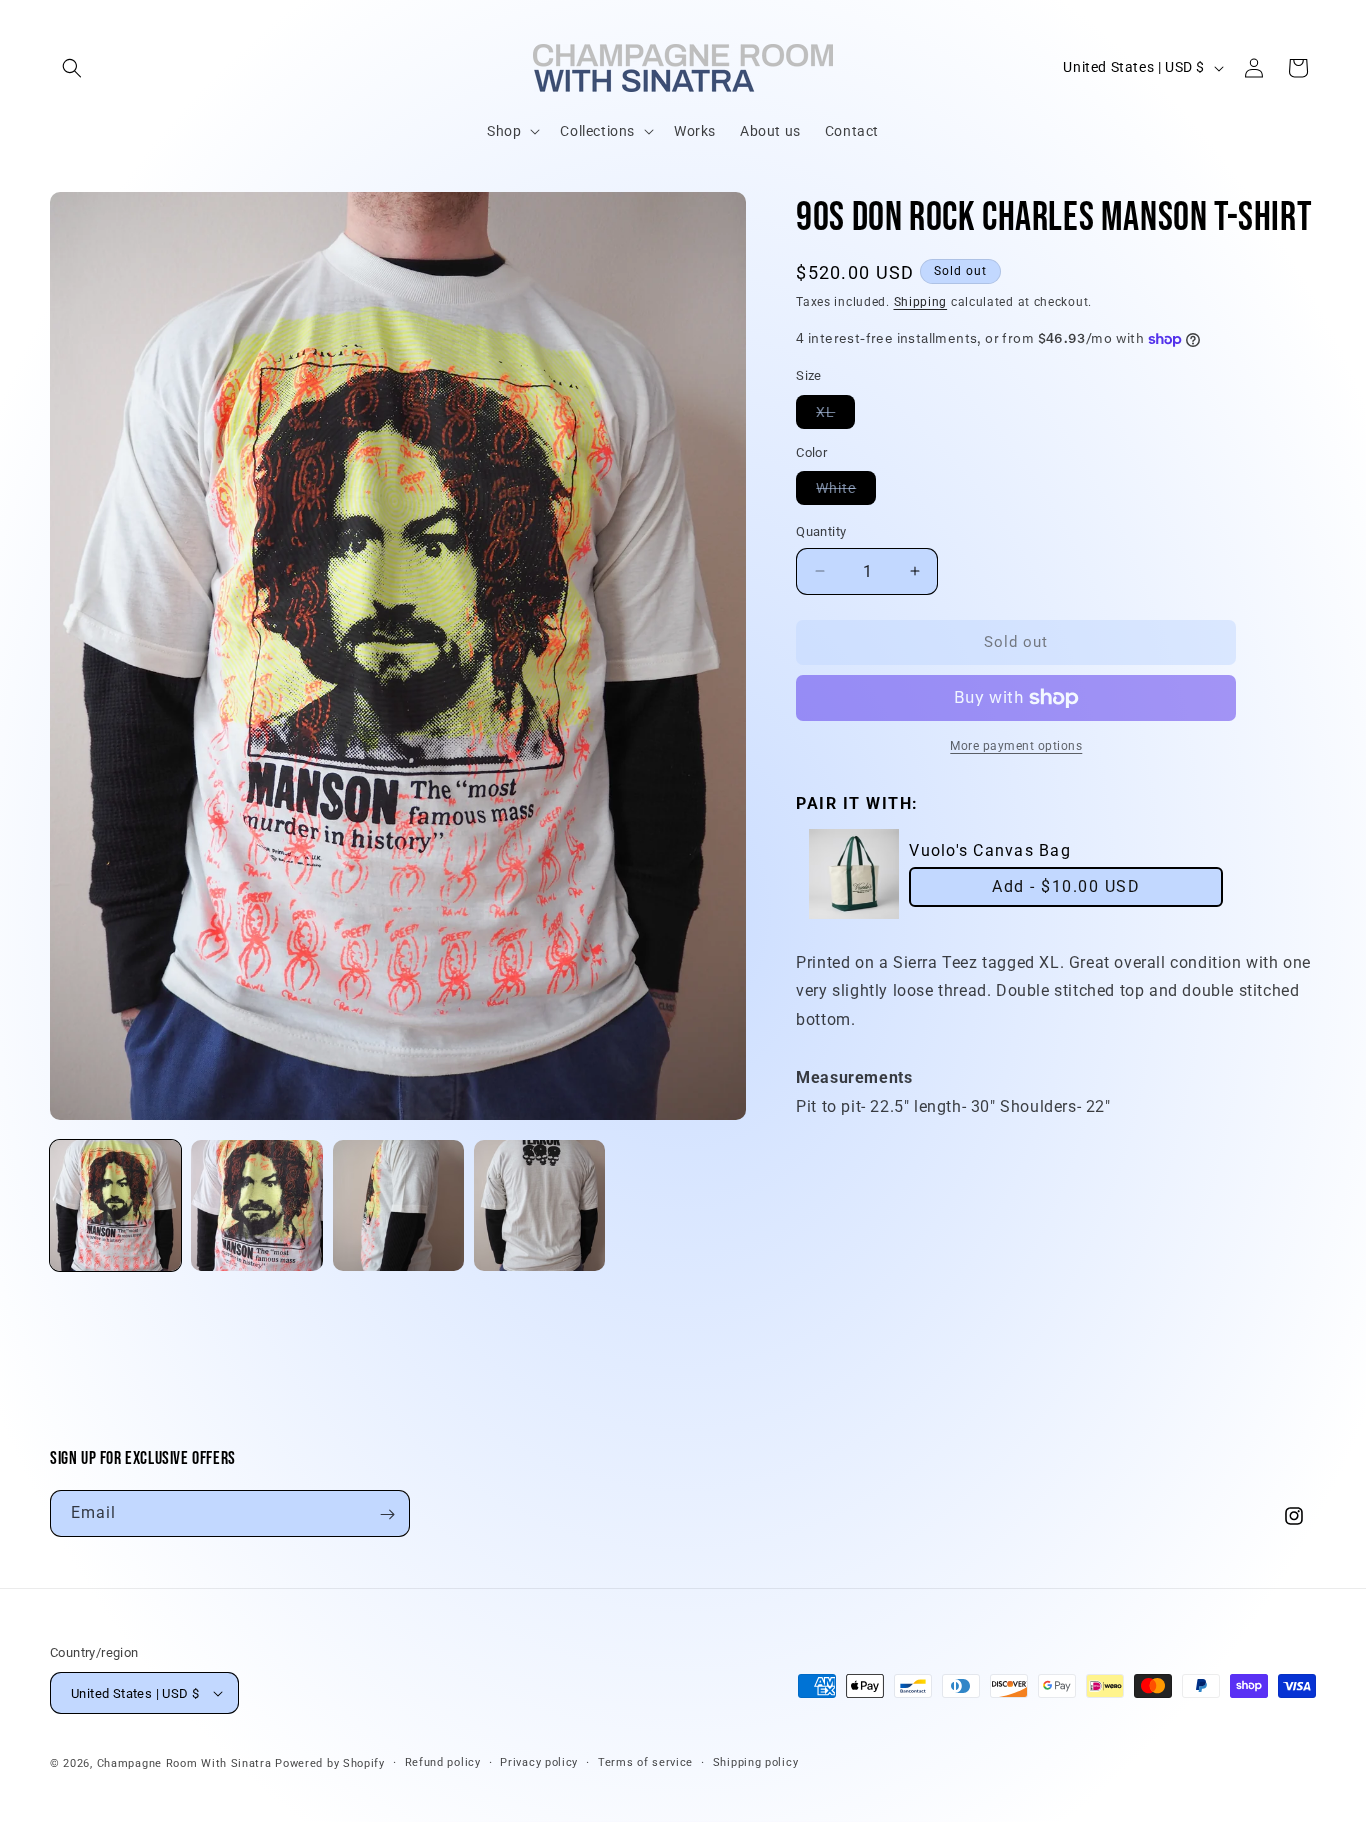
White (846, 492)
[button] (72, 68)
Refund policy (443, 1762)
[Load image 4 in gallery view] (539, 1205)
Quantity (821, 531)
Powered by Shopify (330, 1763)
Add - (1066, 886)
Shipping (921, 302)
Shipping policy (756, 1762)
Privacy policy (539, 1762)
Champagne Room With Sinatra (184, 1763)
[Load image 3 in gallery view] (398, 1205)
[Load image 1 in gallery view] (115, 1205)
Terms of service (645, 1762)
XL (835, 416)
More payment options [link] (1016, 746)
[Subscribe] (387, 1514)
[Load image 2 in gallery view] (256, 1205)
